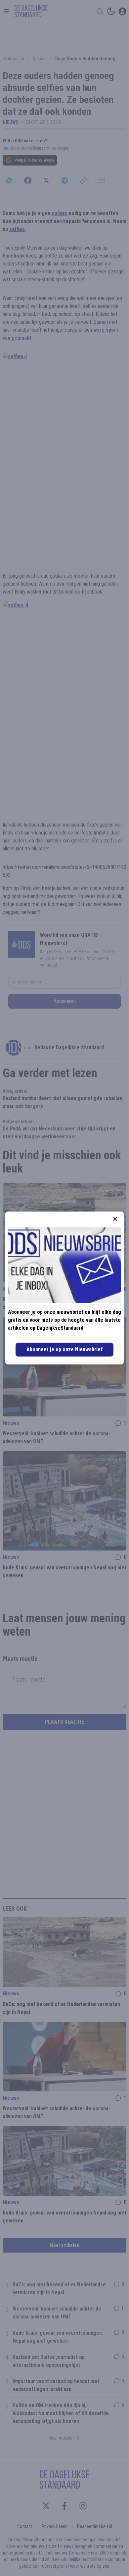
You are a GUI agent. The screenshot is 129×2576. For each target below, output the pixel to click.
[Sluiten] (115, 1219)
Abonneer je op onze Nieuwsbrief (64, 1349)
